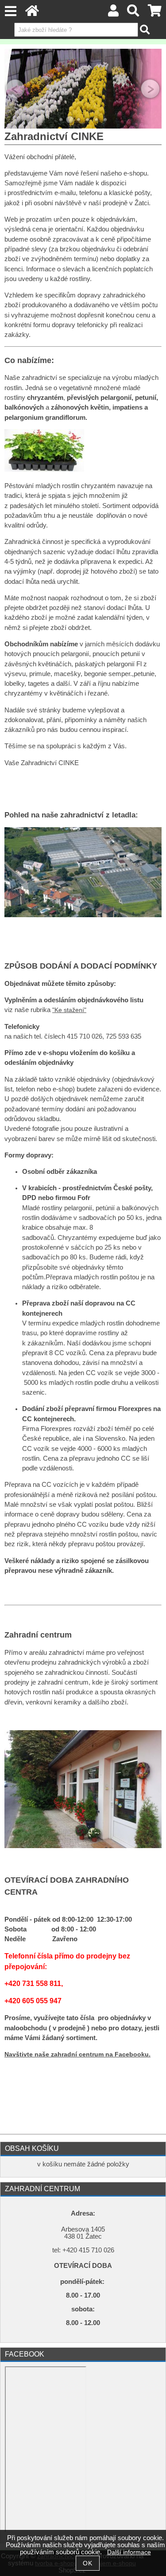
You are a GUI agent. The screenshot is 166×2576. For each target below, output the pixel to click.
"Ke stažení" (69, 1010)
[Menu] (10, 11)
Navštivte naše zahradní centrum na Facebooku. (77, 2054)
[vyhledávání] (133, 13)
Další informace (129, 2552)
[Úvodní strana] (32, 13)
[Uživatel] (113, 13)
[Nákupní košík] (155, 13)
